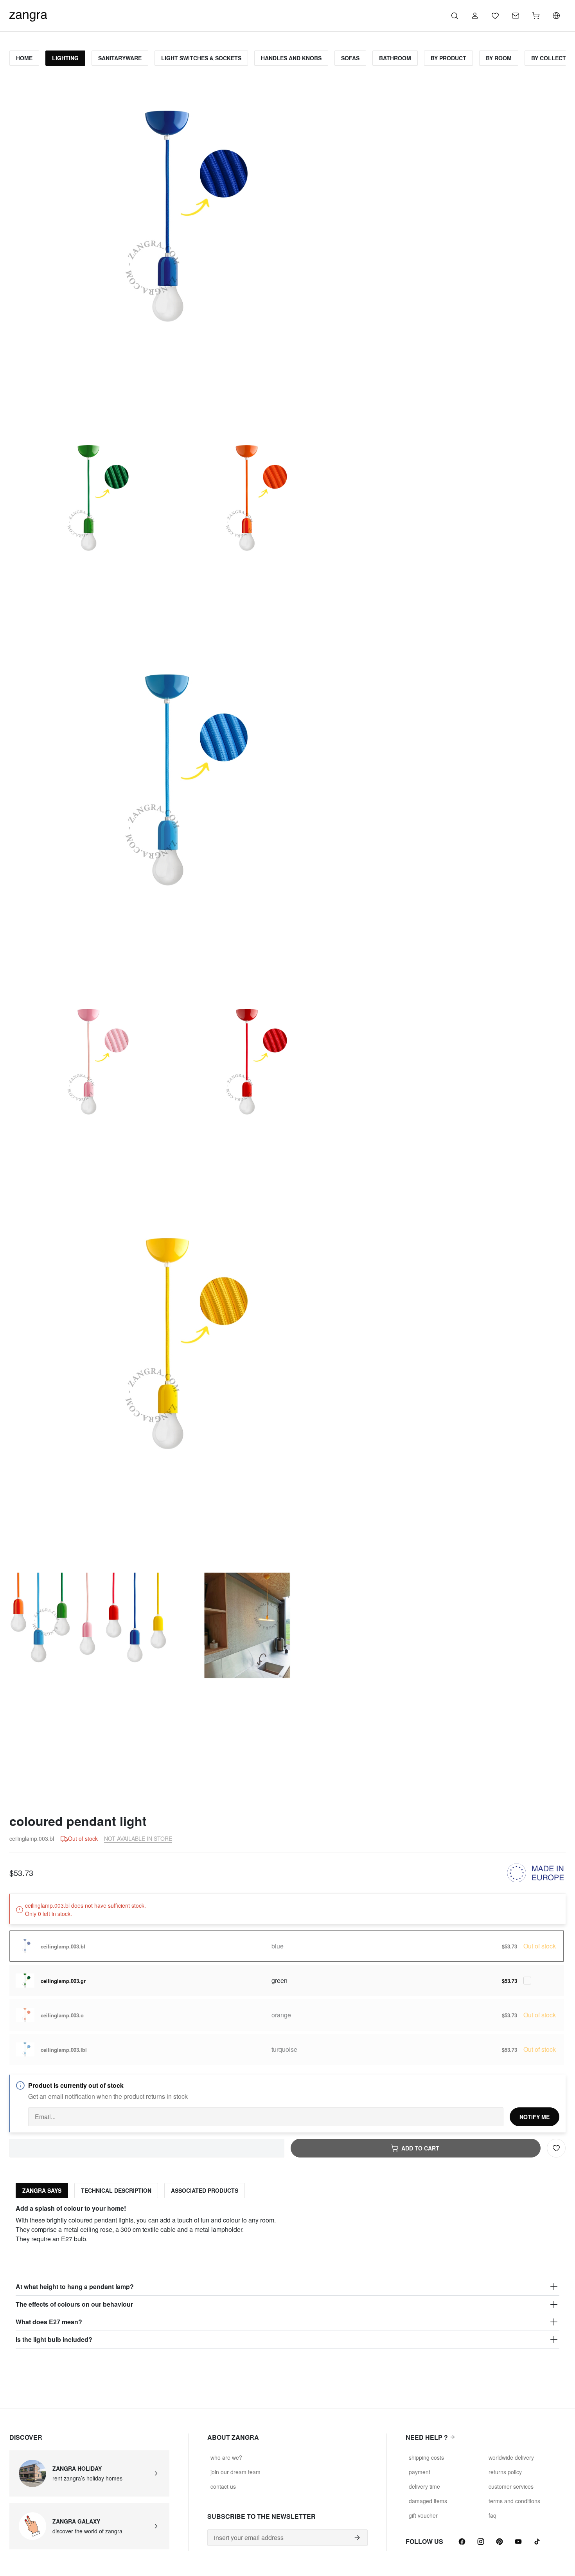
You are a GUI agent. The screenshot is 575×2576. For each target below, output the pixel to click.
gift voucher (423, 2515)
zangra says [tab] (42, 2190)
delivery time (424, 2486)
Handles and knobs (291, 58)
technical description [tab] (116, 2190)
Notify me (535, 2117)
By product (448, 58)
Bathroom (395, 58)
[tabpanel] (287, 2276)
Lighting (65, 58)
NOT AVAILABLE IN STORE (138, 1838)
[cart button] (536, 16)
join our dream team (235, 2472)
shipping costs (426, 2457)
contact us (223, 2486)
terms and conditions (514, 2501)
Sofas (350, 58)
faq (492, 2515)
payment (420, 2472)
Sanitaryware (120, 58)
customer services (511, 2486)
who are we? (226, 2457)
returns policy (505, 2472)
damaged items (428, 2501)
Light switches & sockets (201, 58)
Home (24, 58)
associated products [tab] (205, 2190)
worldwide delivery (511, 2457)
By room (499, 58)
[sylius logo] (28, 15)
